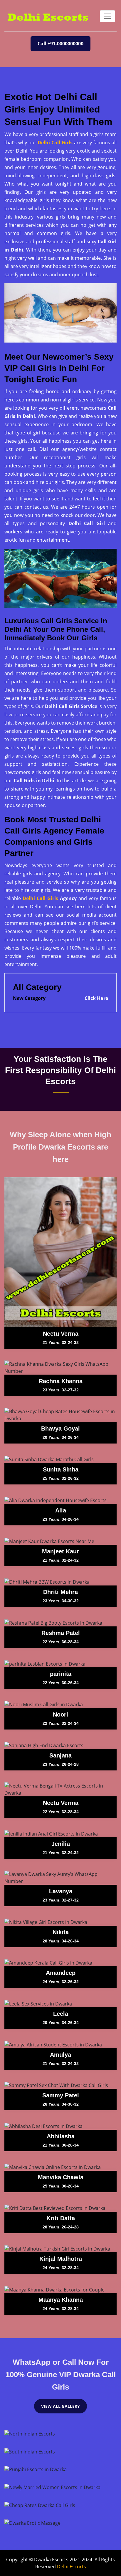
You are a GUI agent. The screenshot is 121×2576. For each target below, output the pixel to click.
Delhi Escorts (72, 2567)
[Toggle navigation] (107, 16)
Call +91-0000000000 (60, 44)
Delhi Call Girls (55, 143)
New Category (29, 998)
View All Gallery (60, 2406)
